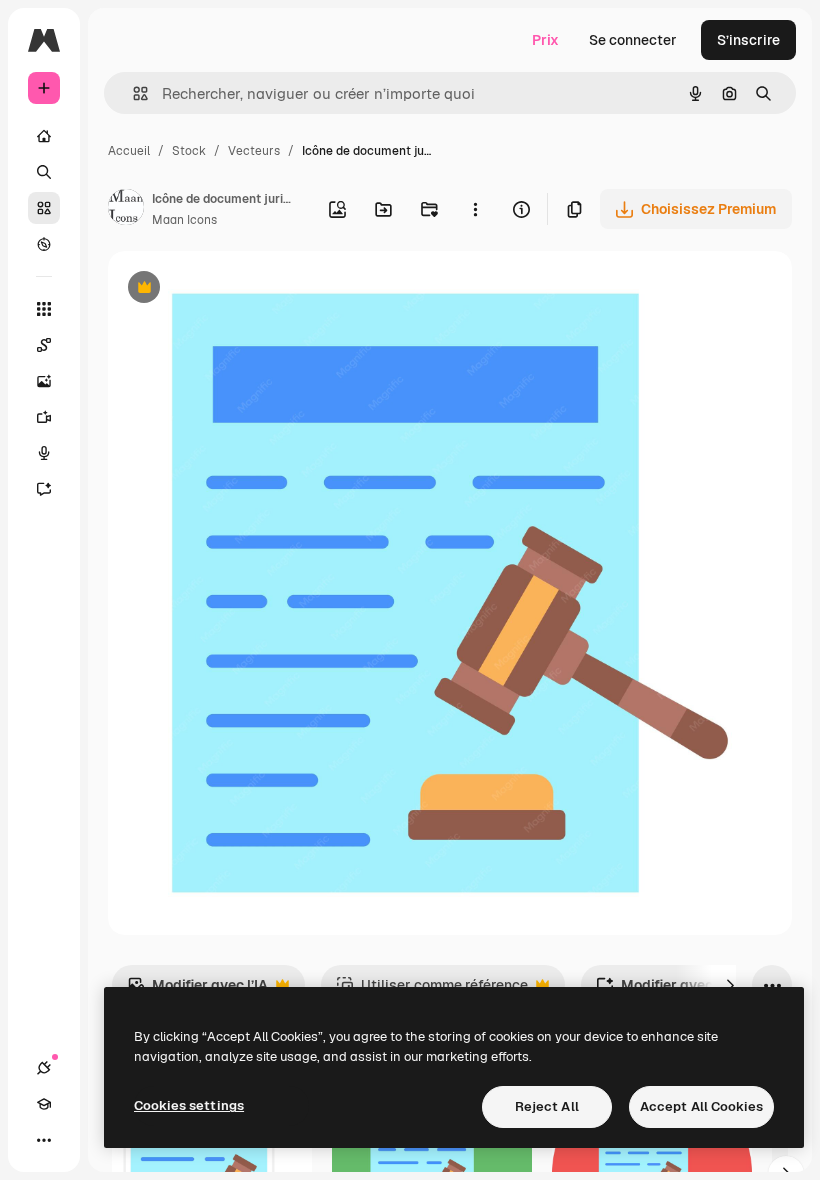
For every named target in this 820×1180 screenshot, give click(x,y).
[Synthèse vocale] (44, 453)
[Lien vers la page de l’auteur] (126, 210)
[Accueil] (44, 136)
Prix (545, 40)
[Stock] (44, 208)
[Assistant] (44, 489)
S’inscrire (748, 40)
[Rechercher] (44, 172)
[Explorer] (44, 244)
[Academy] (44, 1104)
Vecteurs (254, 151)
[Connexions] (44, 1068)
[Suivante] (730, 985)
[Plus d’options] (475, 209)
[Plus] (44, 1140)
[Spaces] (44, 345)
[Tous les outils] (44, 309)
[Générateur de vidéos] (44, 417)
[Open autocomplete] (132, 93)
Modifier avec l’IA (197, 990)
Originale (240, 289)
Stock (189, 151)
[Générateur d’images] (44, 381)
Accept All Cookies (701, 1106)
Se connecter (633, 40)
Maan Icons (184, 220)
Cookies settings (189, 1105)
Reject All (547, 1106)
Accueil (129, 151)
